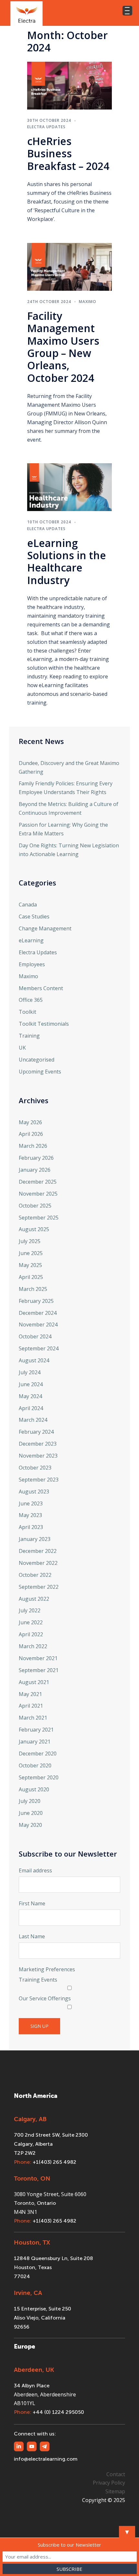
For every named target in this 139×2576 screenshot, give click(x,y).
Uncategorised (37, 1060)
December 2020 (38, 1754)
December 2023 (38, 1444)
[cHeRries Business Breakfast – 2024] (69, 85)
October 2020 (35, 1765)
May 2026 (30, 1122)
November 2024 (38, 1325)
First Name (32, 1903)
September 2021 (39, 1670)
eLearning (31, 940)
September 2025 (39, 1218)
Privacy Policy (109, 2483)
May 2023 (30, 1515)
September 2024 (39, 1348)
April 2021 (31, 1706)
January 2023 (35, 1539)
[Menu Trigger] (127, 11)
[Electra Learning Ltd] (27, 13)
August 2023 (34, 1492)
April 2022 (31, 1634)
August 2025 (34, 1229)
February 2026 (36, 1158)
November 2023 (38, 1456)
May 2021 (30, 1694)
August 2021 (34, 1682)
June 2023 (31, 1503)
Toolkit (27, 1012)
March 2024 (33, 1420)
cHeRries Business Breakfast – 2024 (68, 153)
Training (29, 1036)
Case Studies (34, 916)
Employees (32, 964)
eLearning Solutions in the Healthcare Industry (67, 561)
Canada (28, 905)
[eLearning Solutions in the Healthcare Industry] (69, 487)
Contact (116, 2474)
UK (22, 1048)
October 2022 (35, 1575)
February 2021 (36, 1730)
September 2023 (39, 1480)
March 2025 (33, 1289)
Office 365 (31, 1000)
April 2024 (31, 1408)
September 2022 (39, 1587)
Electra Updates (46, 127)
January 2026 (35, 1170)
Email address (35, 1870)
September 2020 (39, 1777)
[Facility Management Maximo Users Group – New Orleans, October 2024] (69, 266)
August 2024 (34, 1360)
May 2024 (30, 1396)
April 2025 (31, 1277)
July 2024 (30, 1372)
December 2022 (38, 1551)
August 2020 (34, 1789)
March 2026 (33, 1146)
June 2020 (31, 1813)
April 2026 (31, 1134)
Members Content (41, 988)
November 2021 (38, 1658)
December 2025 (38, 1182)
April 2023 (31, 1527)
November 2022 (38, 1563)
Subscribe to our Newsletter (69, 2545)
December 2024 (38, 1313)
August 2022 (34, 1599)
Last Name (32, 1936)
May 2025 (30, 1265)
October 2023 (35, 1468)
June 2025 (31, 1253)
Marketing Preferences (47, 1969)
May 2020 (30, 1825)
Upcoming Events (40, 1072)
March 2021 (33, 1718)
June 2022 (31, 1622)
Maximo (88, 302)
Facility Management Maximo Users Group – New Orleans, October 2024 (63, 347)
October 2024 (35, 1336)
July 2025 (30, 1241)
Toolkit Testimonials (44, 1024)
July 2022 (30, 1610)
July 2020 (30, 1801)
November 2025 (38, 1194)
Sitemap (115, 2491)
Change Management (45, 928)
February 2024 (36, 1432)
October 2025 (35, 1206)
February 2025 (36, 1301)
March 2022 (33, 1646)
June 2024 (31, 1384)
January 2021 (35, 1742)
